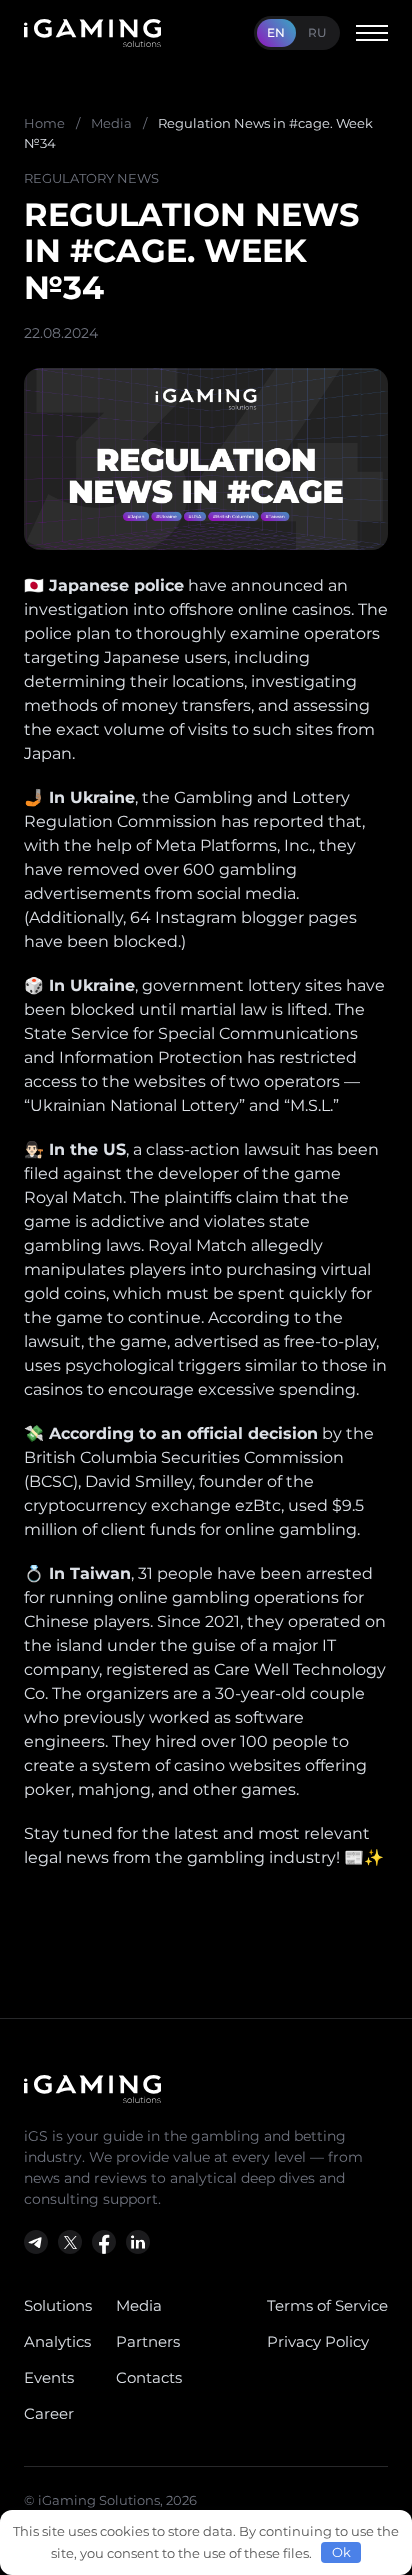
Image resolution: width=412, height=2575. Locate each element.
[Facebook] (104, 2242)
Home (44, 123)
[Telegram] (36, 2242)
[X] (70, 2242)
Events (49, 2377)
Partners (148, 2341)
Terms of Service (327, 2305)
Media (111, 123)
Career (49, 2413)
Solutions (58, 2305)
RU (317, 32)
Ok (341, 2552)
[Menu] (372, 33)
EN (276, 32)
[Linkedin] (138, 2242)
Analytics (57, 2341)
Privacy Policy (318, 2341)
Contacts (149, 2377)
